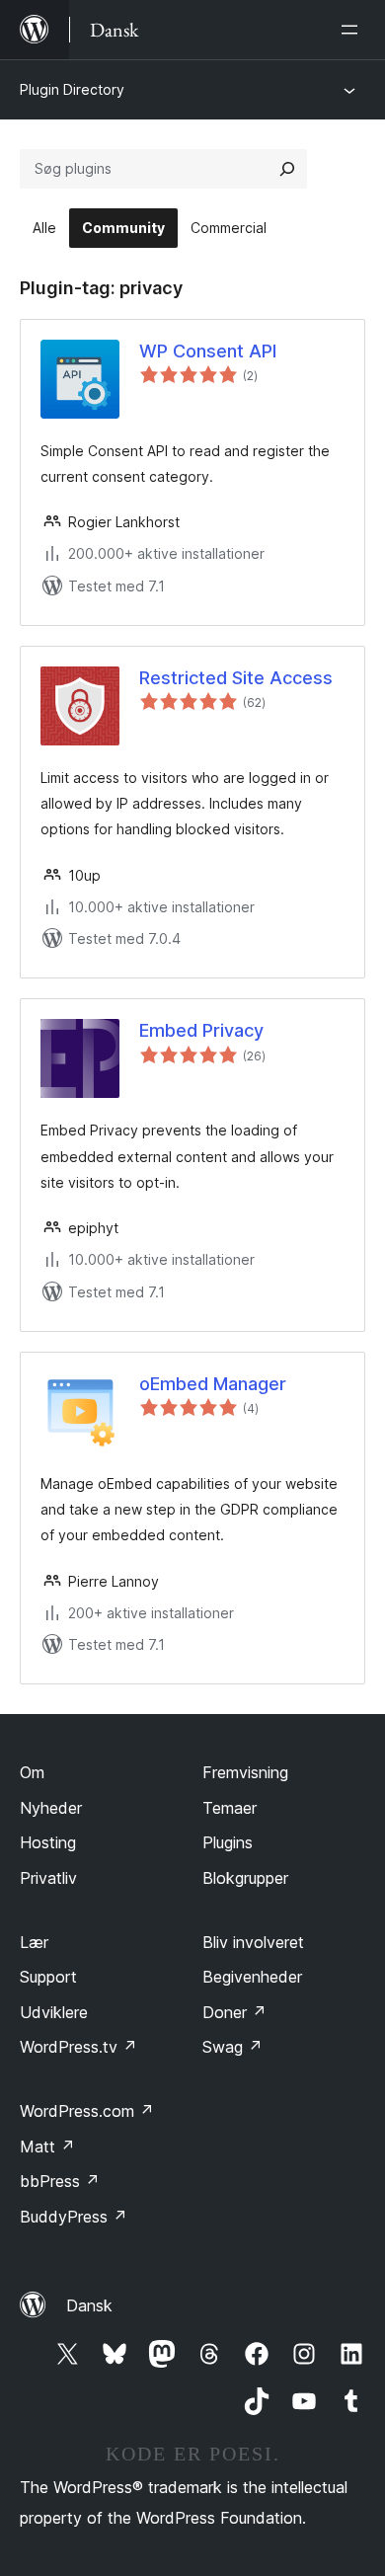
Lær (34, 1942)
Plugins (228, 1842)
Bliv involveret (253, 1942)
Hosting (48, 1842)
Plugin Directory (72, 89)
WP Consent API (208, 351)
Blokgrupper (245, 1878)
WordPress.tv (78, 2047)
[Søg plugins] (287, 169)
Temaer (230, 1808)
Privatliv (48, 1878)
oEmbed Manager (213, 1384)
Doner (234, 2012)
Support (48, 1977)
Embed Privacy (201, 1030)
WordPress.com (87, 2111)
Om (32, 1772)
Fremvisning (245, 1772)
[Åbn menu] (353, 30)
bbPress (60, 2181)
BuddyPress (74, 2217)
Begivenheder (252, 1977)
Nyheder (51, 1808)
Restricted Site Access (236, 678)
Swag (232, 2047)
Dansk (89, 2305)
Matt (47, 2147)
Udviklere (54, 2012)
